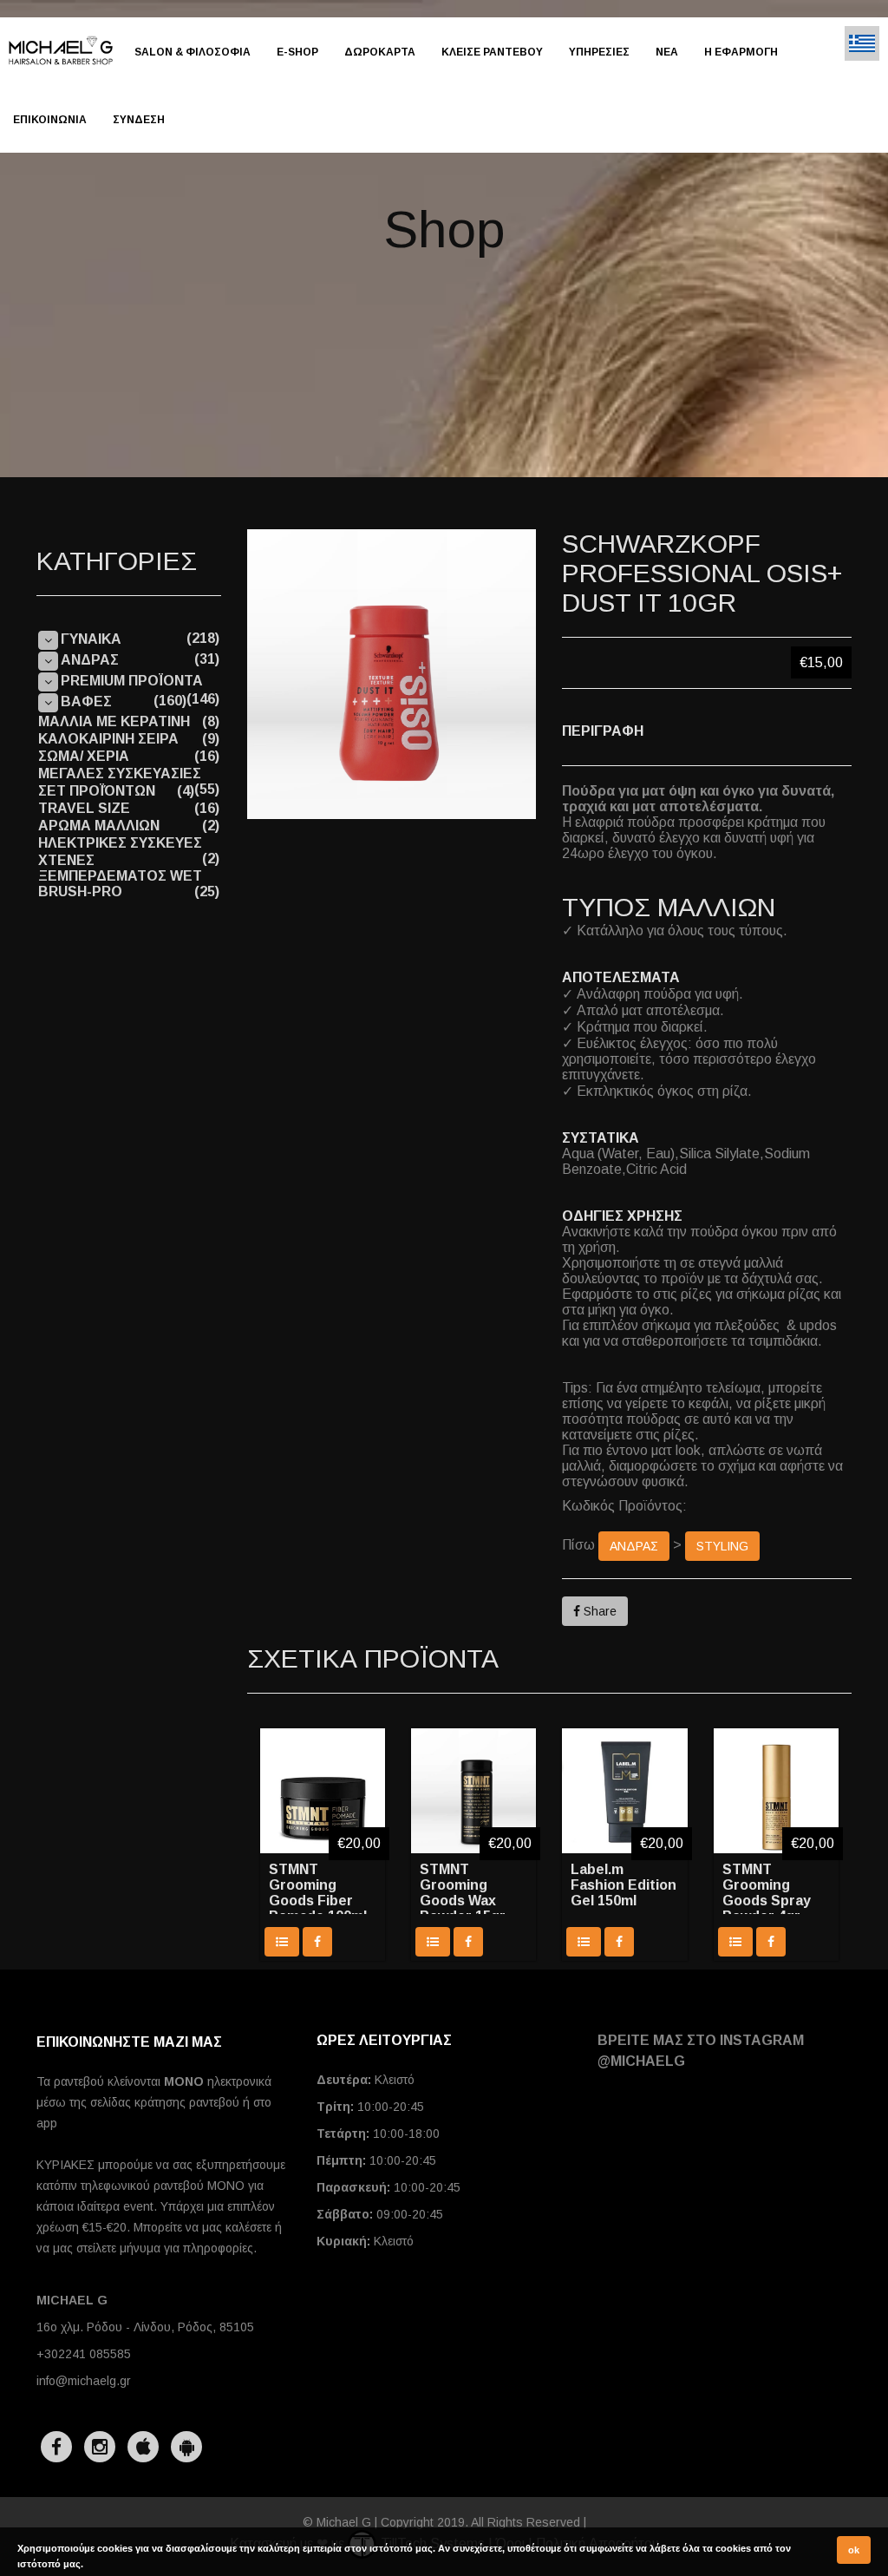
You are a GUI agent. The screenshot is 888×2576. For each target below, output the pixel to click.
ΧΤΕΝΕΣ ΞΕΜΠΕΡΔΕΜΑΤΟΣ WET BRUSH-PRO (120, 876)
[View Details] (282, 1942)
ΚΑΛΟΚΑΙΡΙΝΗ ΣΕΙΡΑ (108, 739)
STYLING (722, 1546)
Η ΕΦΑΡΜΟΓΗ (741, 52)
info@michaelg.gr (84, 2381)
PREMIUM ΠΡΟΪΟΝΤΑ (132, 681)
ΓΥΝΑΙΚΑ (91, 639)
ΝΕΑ (667, 52)
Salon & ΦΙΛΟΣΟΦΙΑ (193, 52)
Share (598, 1611)
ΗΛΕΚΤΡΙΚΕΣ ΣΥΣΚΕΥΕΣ (120, 843)
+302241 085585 (84, 2354)
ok (854, 2550)
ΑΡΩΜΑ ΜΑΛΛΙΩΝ (99, 826)
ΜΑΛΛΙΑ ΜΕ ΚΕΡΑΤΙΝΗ (114, 721)
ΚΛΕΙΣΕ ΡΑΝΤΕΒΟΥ (492, 52)
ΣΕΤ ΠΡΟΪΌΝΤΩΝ (97, 791)
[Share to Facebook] (317, 1942)
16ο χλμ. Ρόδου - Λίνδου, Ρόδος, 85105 (145, 2327)
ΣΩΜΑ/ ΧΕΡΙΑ (84, 756)
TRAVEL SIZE (84, 808)
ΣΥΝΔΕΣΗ (139, 120)
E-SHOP (297, 52)
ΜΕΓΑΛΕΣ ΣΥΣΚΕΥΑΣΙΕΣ (120, 773)
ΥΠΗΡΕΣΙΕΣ (599, 52)
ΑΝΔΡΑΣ (634, 1546)
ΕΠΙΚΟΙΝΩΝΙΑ (50, 120)
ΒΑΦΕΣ (86, 701)
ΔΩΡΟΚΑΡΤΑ (380, 52)
